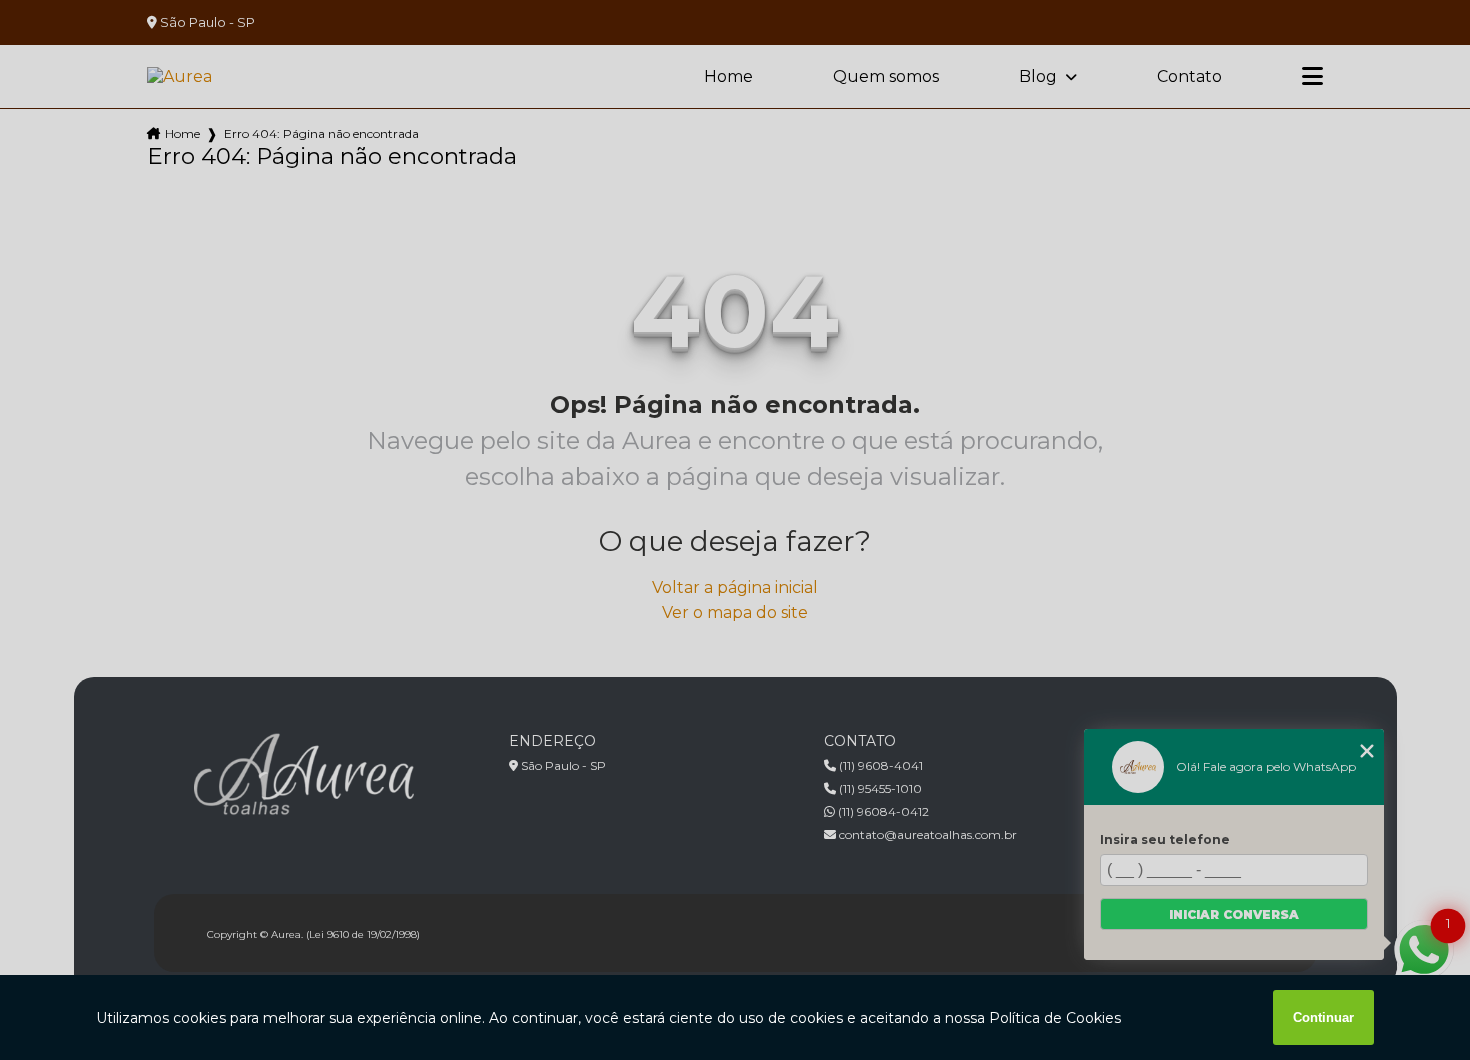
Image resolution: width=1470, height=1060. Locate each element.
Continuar (1323, 1017)
